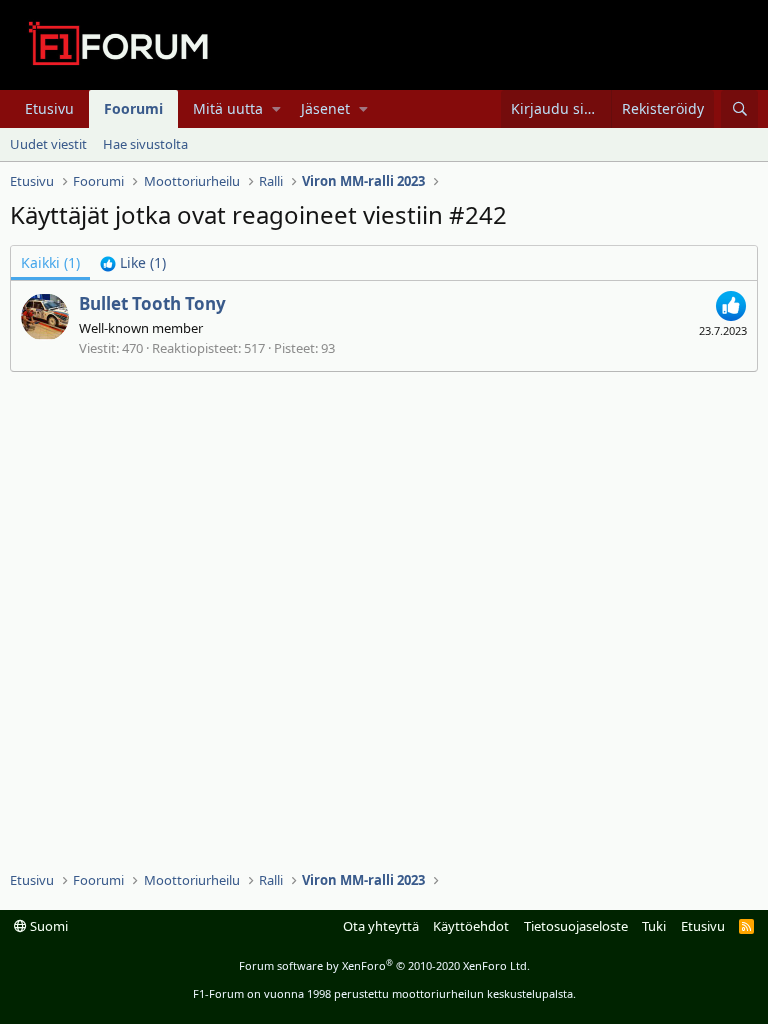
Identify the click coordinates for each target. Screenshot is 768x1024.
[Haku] (739, 109)
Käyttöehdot (471, 926)
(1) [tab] (50, 262)
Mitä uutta (228, 108)
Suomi (47, 926)
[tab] (133, 263)
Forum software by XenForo (384, 965)
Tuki (654, 926)
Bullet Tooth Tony (152, 303)
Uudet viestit (48, 144)
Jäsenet (325, 108)
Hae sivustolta (145, 144)
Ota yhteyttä (381, 926)
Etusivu (49, 108)
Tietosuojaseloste (576, 926)
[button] (276, 109)
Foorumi (133, 108)
